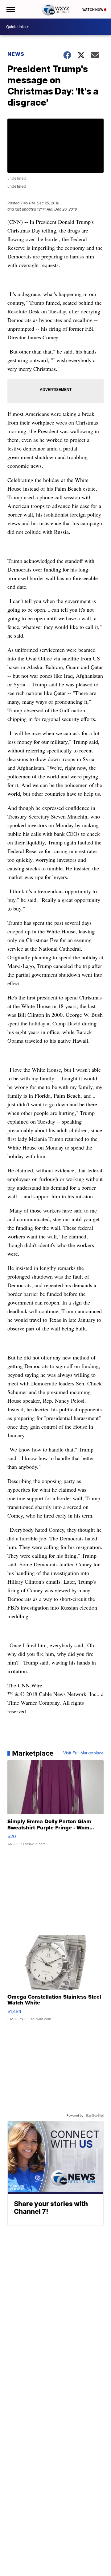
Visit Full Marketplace (83, 1753)
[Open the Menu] (10, 9)
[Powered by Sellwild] (95, 2116)
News (16, 54)
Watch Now (93, 10)
